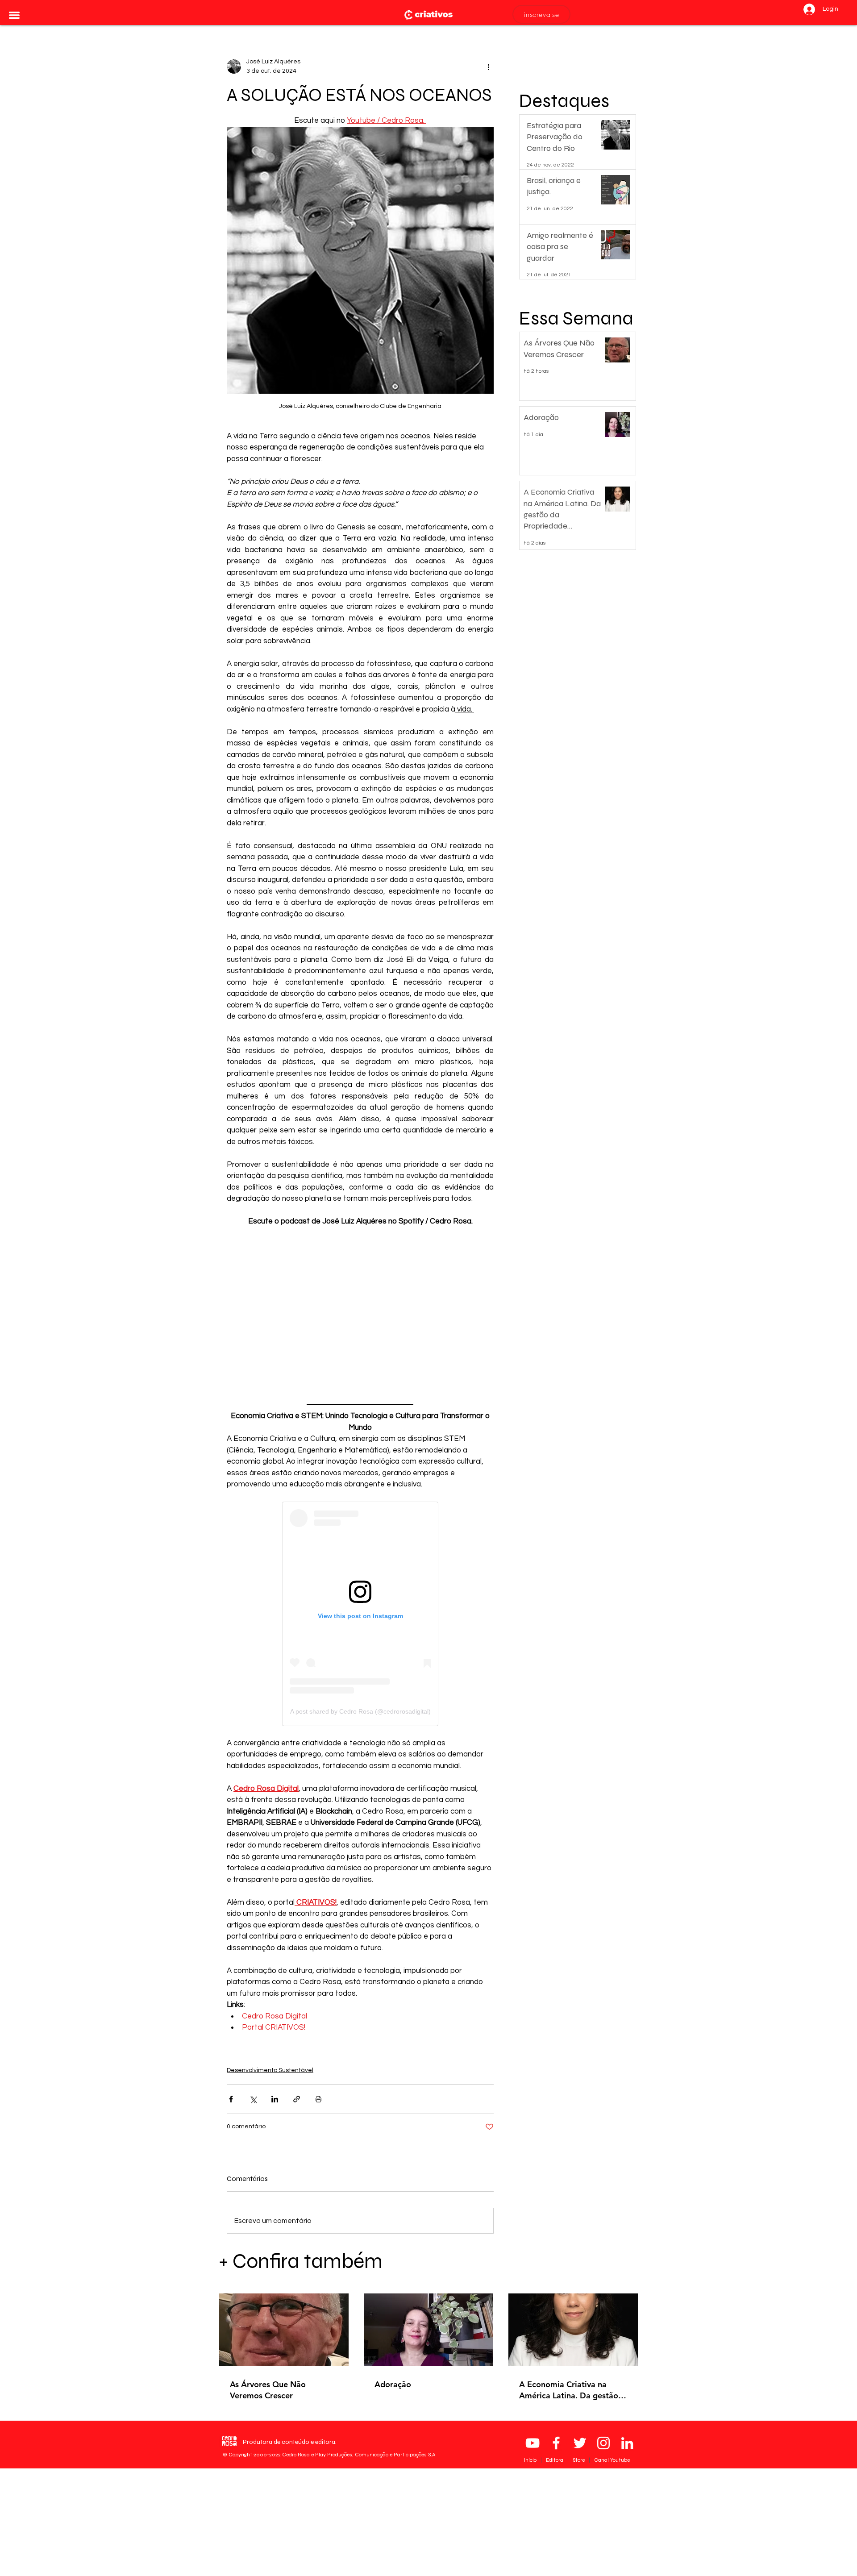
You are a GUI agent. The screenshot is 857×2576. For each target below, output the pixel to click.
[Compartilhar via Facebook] (231, 2099)
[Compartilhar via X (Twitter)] (253, 2099)
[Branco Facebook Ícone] (556, 2443)
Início (531, 2460)
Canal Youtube (612, 2460)
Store (579, 2460)
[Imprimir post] (318, 2099)
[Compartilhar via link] (297, 2099)
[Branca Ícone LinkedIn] (627, 2443)
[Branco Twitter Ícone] (580, 2443)
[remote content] (360, 1307)
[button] (14, 15)
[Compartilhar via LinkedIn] (275, 2099)
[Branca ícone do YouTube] (533, 2443)
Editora (555, 2460)
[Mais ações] (488, 67)
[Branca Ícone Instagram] (603, 2443)
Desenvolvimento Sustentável (270, 2070)
